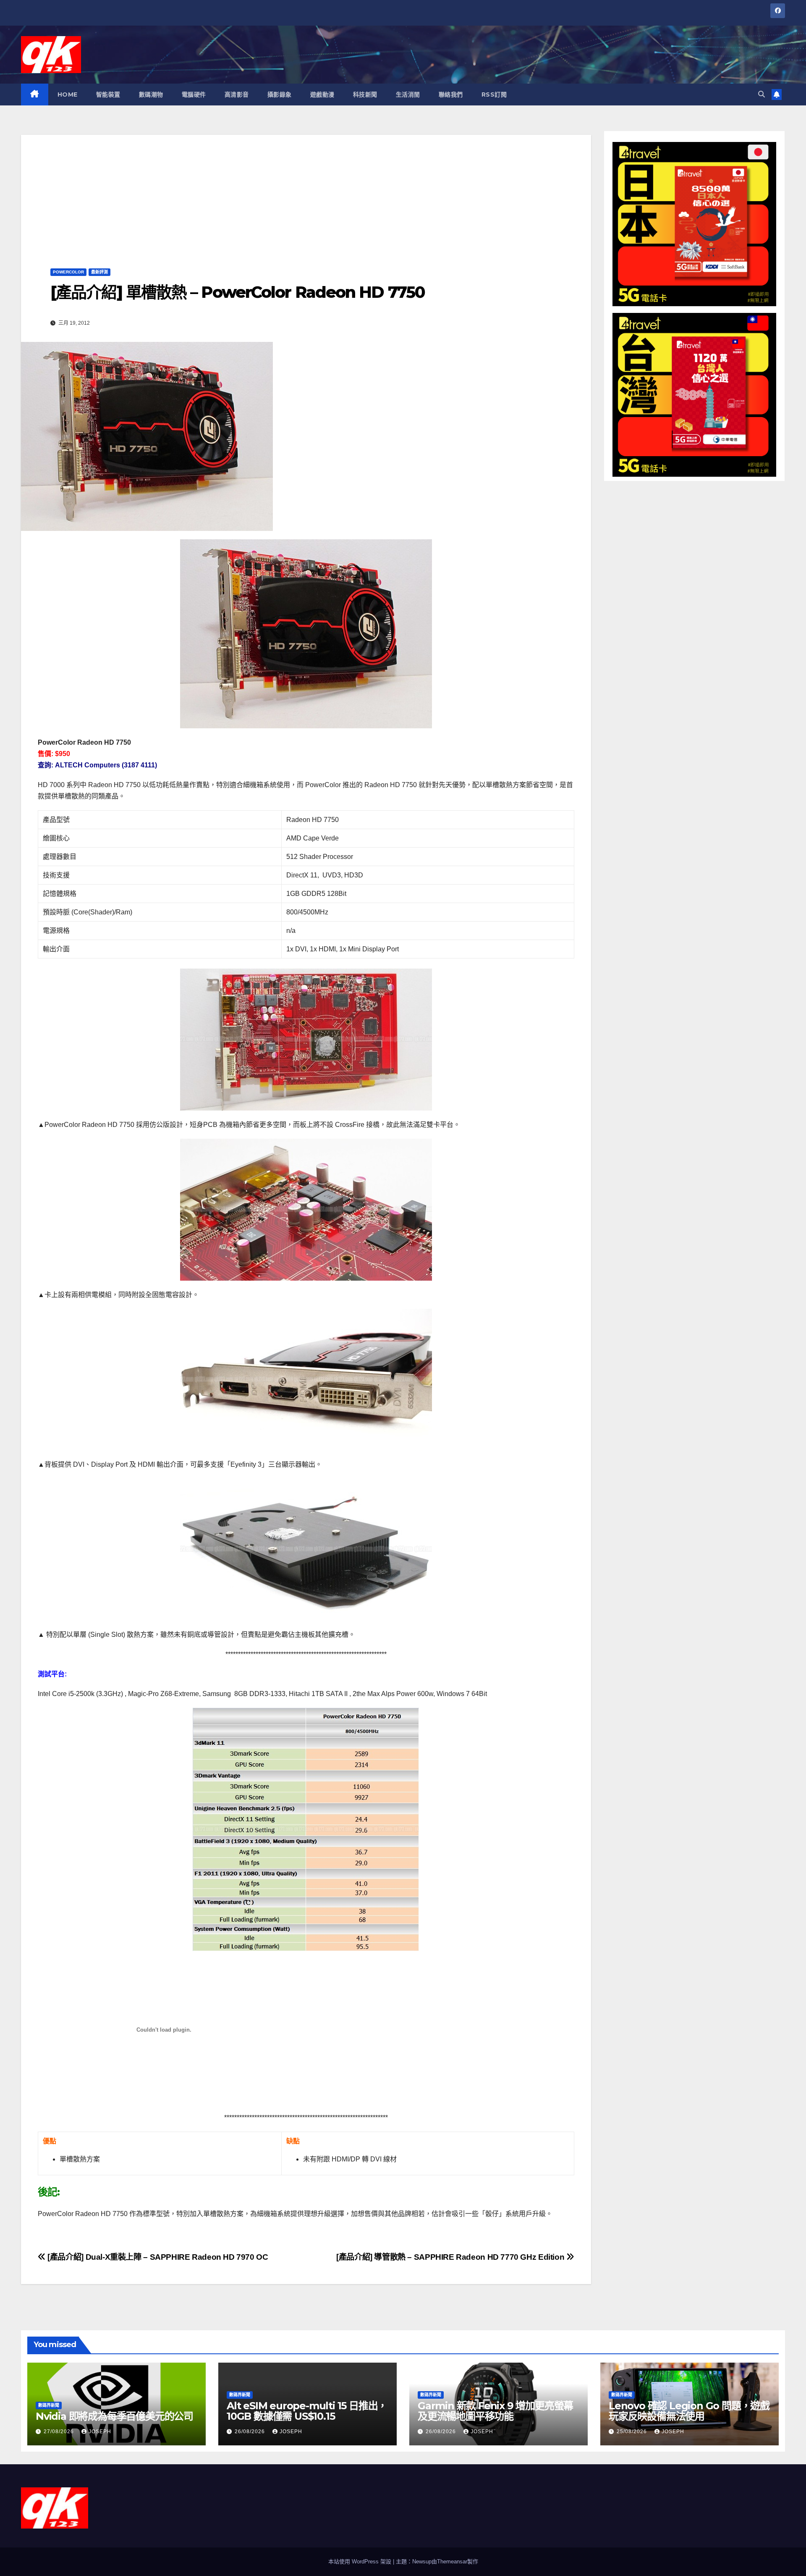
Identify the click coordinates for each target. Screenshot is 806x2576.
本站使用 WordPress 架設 (361, 2562)
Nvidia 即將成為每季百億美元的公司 (114, 2416)
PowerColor (68, 272)
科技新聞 (365, 95)
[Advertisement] (306, 194)
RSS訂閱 (494, 95)
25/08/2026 (633, 2432)
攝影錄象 (280, 95)
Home (68, 95)
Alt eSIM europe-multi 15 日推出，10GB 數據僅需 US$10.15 (307, 2411)
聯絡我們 (451, 95)
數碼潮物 (151, 95)
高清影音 (237, 95)
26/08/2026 (251, 2432)
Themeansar (452, 2562)
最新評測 (99, 272)
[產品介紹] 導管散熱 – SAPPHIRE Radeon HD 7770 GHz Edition (451, 2257)
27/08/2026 (60, 2432)
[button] (762, 94)
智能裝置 (108, 95)
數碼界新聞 (49, 2405)
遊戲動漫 (322, 95)
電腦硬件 (194, 95)
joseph (100, 2432)
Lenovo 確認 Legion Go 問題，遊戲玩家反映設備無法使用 (689, 2411)
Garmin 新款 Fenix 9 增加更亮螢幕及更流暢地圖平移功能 (495, 2411)
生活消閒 (408, 95)
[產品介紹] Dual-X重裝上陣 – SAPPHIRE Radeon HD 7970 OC (157, 2257)
